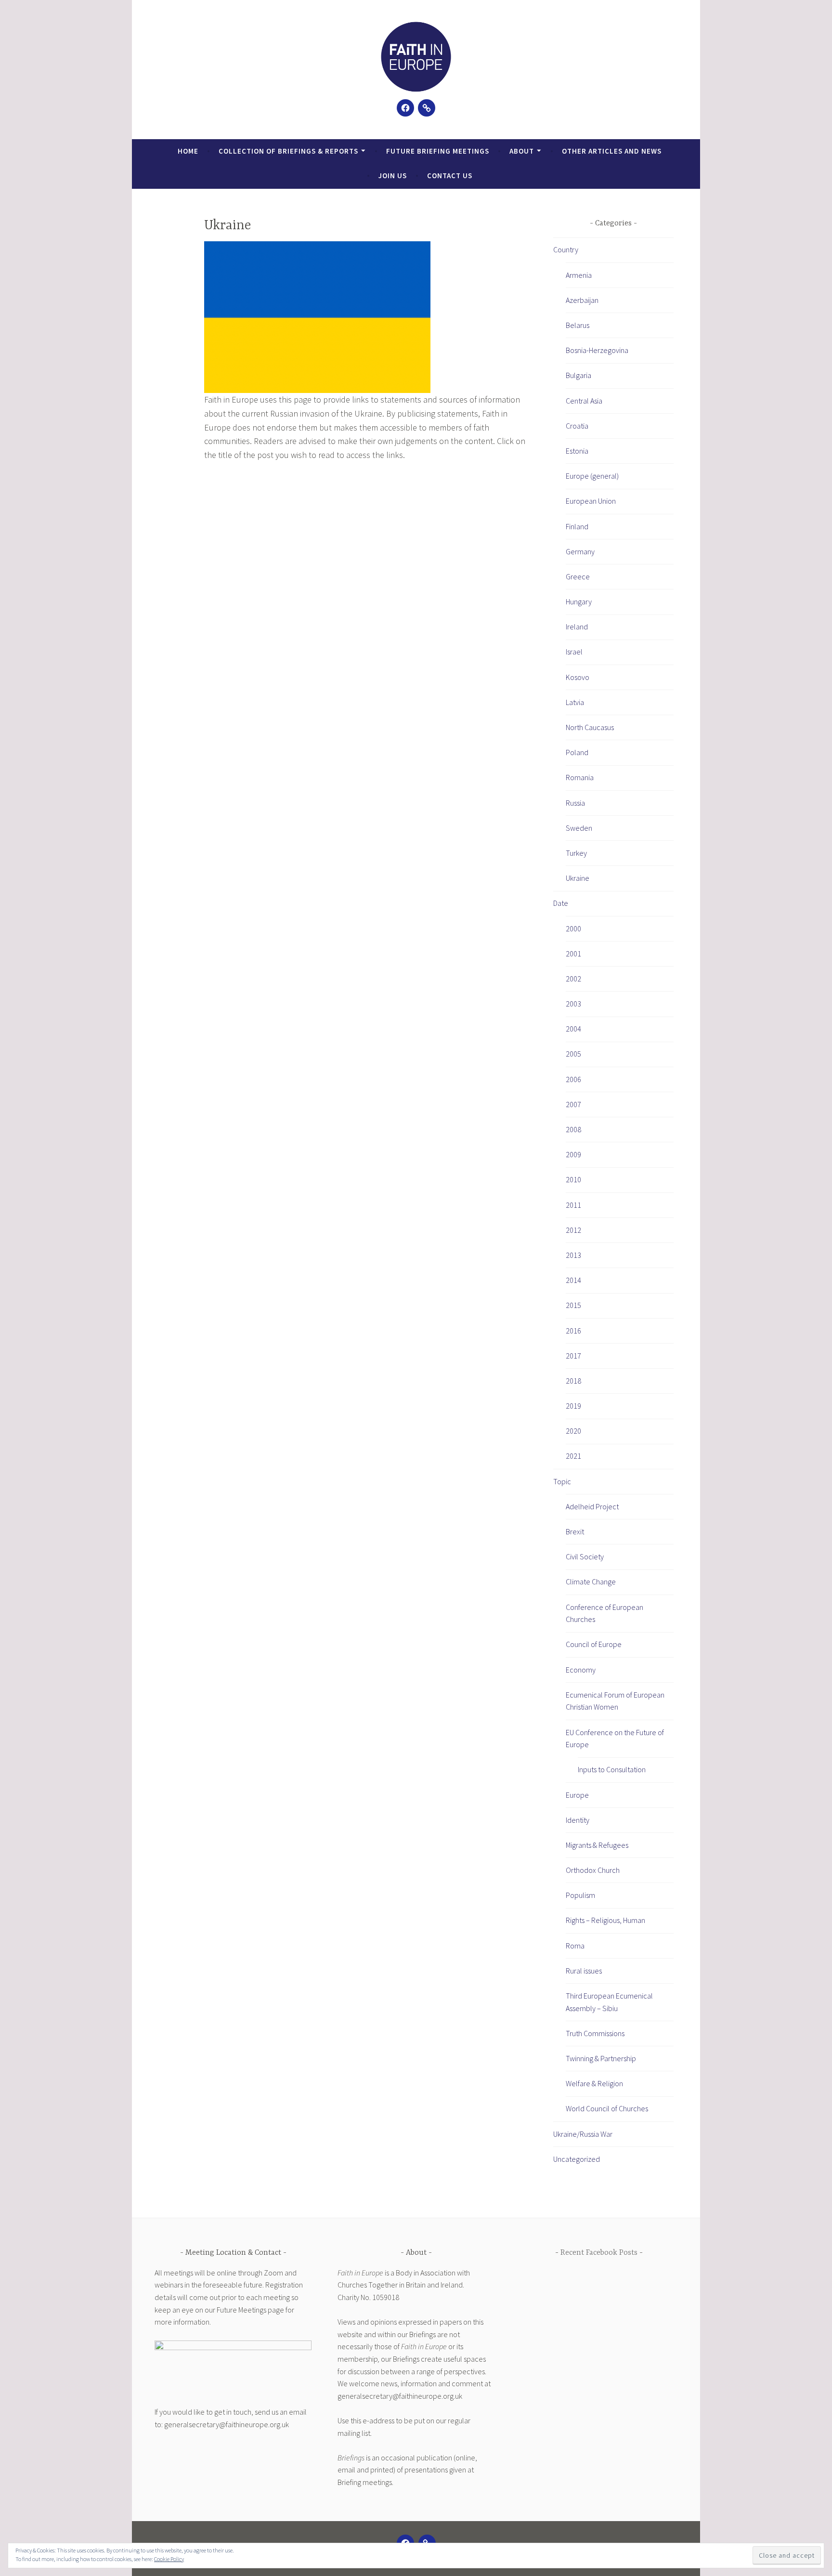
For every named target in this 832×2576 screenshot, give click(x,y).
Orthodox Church (593, 1870)
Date (561, 903)
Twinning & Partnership (601, 2058)
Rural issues (584, 1971)
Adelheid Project (592, 1506)
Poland (577, 752)
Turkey (576, 853)
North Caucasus (590, 727)
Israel (574, 652)
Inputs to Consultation (612, 1769)
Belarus (578, 325)
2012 (573, 1230)
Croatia (577, 426)
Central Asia (584, 401)
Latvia (575, 702)
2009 (573, 1154)
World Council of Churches (607, 2108)
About (522, 151)
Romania (580, 777)
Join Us (393, 176)
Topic (562, 1481)
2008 (573, 1129)
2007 (573, 1104)
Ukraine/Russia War (583, 2134)
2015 (573, 1305)
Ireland (577, 627)
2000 (573, 928)
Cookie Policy (169, 2559)
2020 (573, 1431)
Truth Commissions (595, 2033)
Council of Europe (594, 1644)
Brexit (575, 1531)
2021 (573, 1456)
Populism (580, 1895)
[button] (416, 57)
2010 (573, 1179)
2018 (573, 1381)
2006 (573, 1079)
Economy (581, 1670)
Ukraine (578, 878)
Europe (577, 1795)
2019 (573, 1406)
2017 (573, 1356)
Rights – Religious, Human (605, 1920)
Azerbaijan (582, 300)
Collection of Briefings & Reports (288, 151)
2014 (573, 1280)
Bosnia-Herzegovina (597, 350)
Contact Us (450, 176)
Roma (575, 1946)
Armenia (579, 275)
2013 (573, 1255)
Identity (578, 1820)
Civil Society (585, 1556)
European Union (591, 501)
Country (566, 249)
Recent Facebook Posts (599, 2253)
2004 (573, 1029)
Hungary (579, 602)
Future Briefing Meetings (438, 151)
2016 (573, 1331)
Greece (578, 576)
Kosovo (578, 677)
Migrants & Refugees (597, 1845)
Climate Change (591, 1582)
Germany (580, 551)
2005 (573, 1054)
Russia (575, 803)
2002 (573, 979)
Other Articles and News (612, 151)
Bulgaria (578, 375)
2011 (573, 1205)
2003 (573, 1004)
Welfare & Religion (594, 2083)
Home (188, 151)
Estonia (577, 451)
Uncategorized (577, 2159)
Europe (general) (592, 476)
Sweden (579, 828)
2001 (573, 954)
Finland (577, 526)
